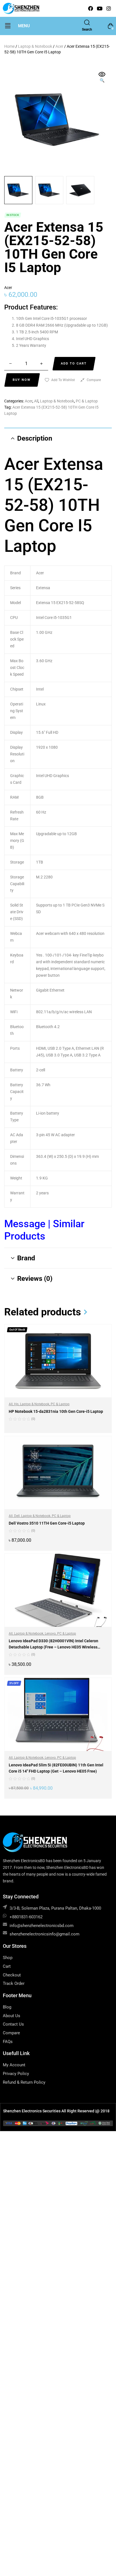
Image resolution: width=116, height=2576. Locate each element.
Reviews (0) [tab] (35, 1279)
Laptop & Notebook (35, 46)
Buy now (22, 380)
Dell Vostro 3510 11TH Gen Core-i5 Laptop (47, 1523)
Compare (94, 380)
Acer (59, 46)
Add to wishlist (63, 380)
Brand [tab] (26, 1258)
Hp (16, 1404)
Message (26, 1224)
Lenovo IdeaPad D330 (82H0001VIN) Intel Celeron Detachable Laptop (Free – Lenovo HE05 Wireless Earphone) (53, 1647)
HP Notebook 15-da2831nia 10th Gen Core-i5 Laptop (56, 1411)
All (36, 401)
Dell (17, 1516)
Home (9, 46)
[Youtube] (100, 8)
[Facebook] (91, 8)
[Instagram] (109, 8)
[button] (8, 26)
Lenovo (50, 1634)
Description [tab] (35, 438)
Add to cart (74, 364)
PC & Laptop (87, 401)
